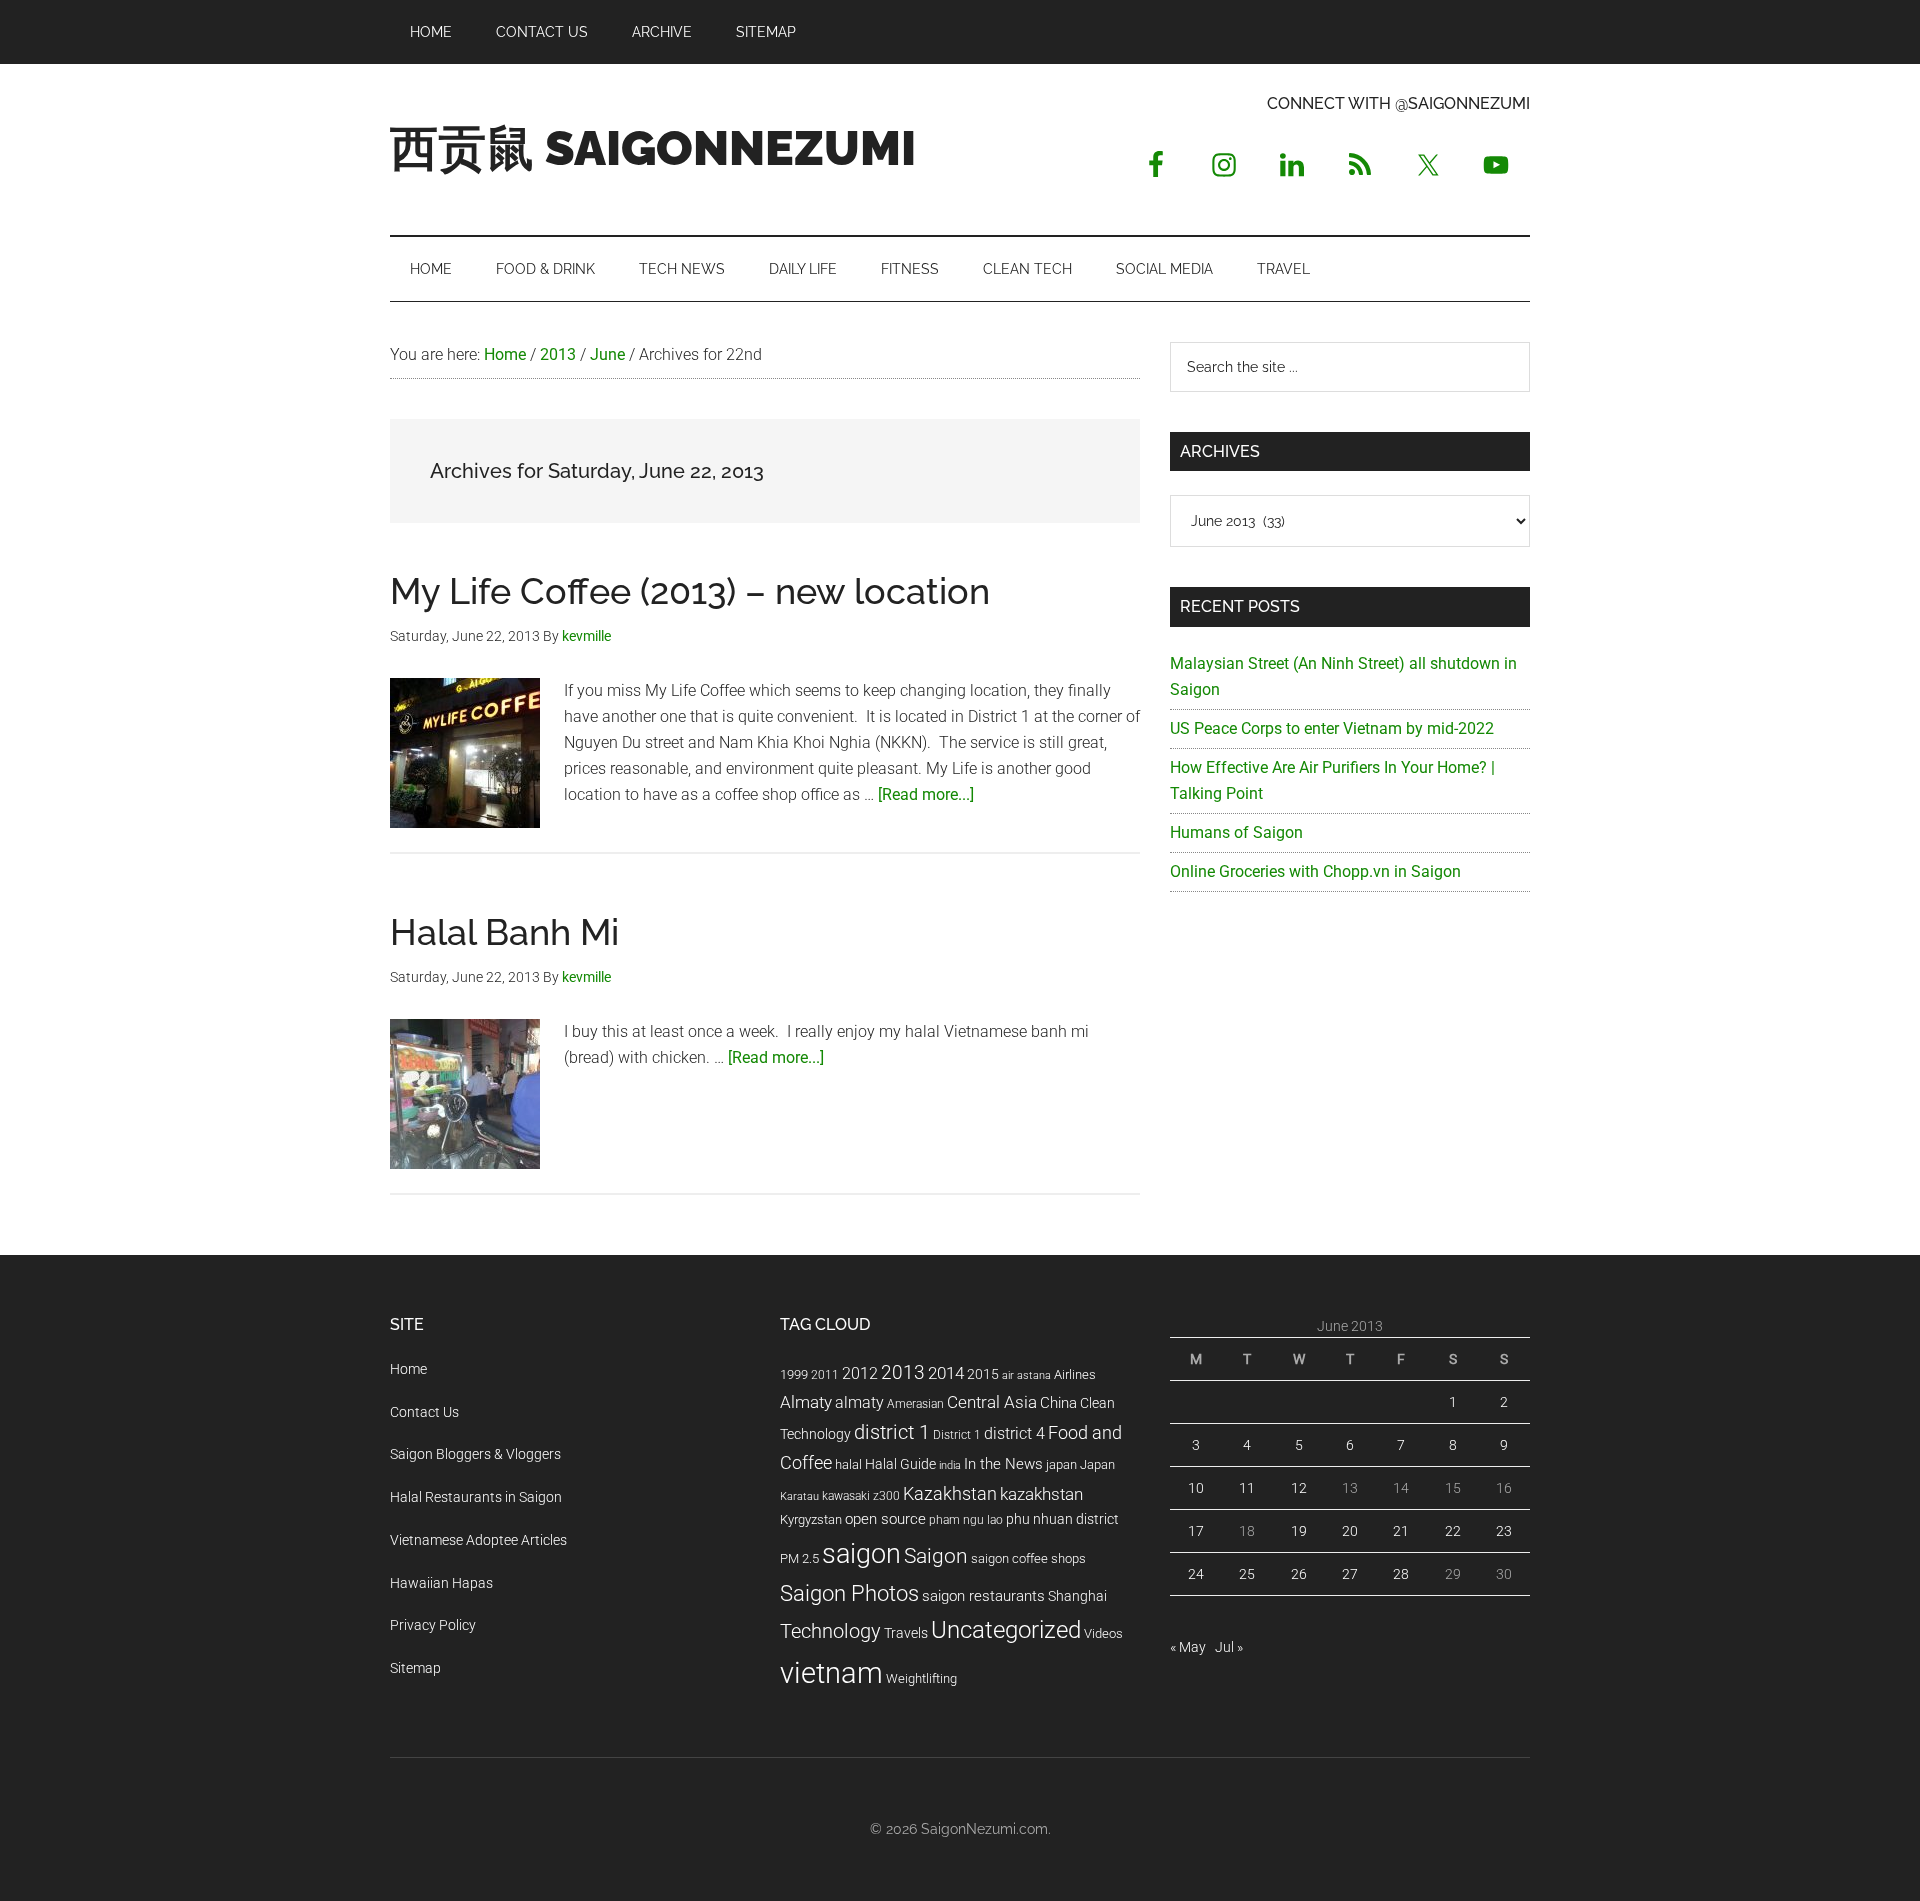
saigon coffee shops (1028, 1558)
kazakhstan (1041, 1494)
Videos (1103, 1633)
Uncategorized (1006, 1630)
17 (1196, 1531)
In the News (1003, 1464)
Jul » (1229, 1647)
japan (1061, 1464)
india (950, 1465)
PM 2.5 (799, 1558)
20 (1350, 1531)
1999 (794, 1374)
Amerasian (915, 1404)
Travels (906, 1633)
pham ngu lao (966, 1520)
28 (1401, 1574)
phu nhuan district (1062, 1519)
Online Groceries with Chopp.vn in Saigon (1315, 871)
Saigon (936, 1555)
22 (1453, 1531)
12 (1299, 1488)
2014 (946, 1373)
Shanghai (1077, 1596)
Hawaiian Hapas (441, 1583)
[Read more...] (926, 794)
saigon (861, 1553)
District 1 (957, 1435)
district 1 (892, 1432)
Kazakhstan (950, 1493)
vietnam (831, 1673)
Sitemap (415, 1668)
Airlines (1075, 1374)
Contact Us (424, 1412)
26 (1299, 1574)
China (1058, 1403)
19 (1299, 1531)
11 (1247, 1488)
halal (848, 1464)
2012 (860, 1373)
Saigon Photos (849, 1593)
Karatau (799, 1496)
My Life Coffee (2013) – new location (690, 591)
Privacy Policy (433, 1625)
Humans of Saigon (1236, 832)
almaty (859, 1402)
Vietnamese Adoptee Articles (478, 1540)
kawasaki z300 (861, 1496)
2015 (983, 1374)
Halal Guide (900, 1464)
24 (1196, 1574)
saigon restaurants (983, 1596)
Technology (830, 1631)
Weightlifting (921, 1678)
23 (1504, 1531)
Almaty (806, 1402)
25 (1247, 1574)
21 (1401, 1531)
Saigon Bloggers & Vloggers (475, 1454)
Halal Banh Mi (504, 932)
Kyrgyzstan (811, 1519)
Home (408, 1369)
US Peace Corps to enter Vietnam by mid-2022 (1332, 728)
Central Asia (992, 1402)
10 (1196, 1488)
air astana (1026, 1375)
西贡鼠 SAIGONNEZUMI (653, 148)
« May (1188, 1647)
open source (885, 1519)
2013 (903, 1372)
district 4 (1014, 1434)
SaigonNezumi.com (984, 1829)
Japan (1097, 1464)
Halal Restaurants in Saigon (476, 1497)
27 (1350, 1574)
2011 (825, 1375)
